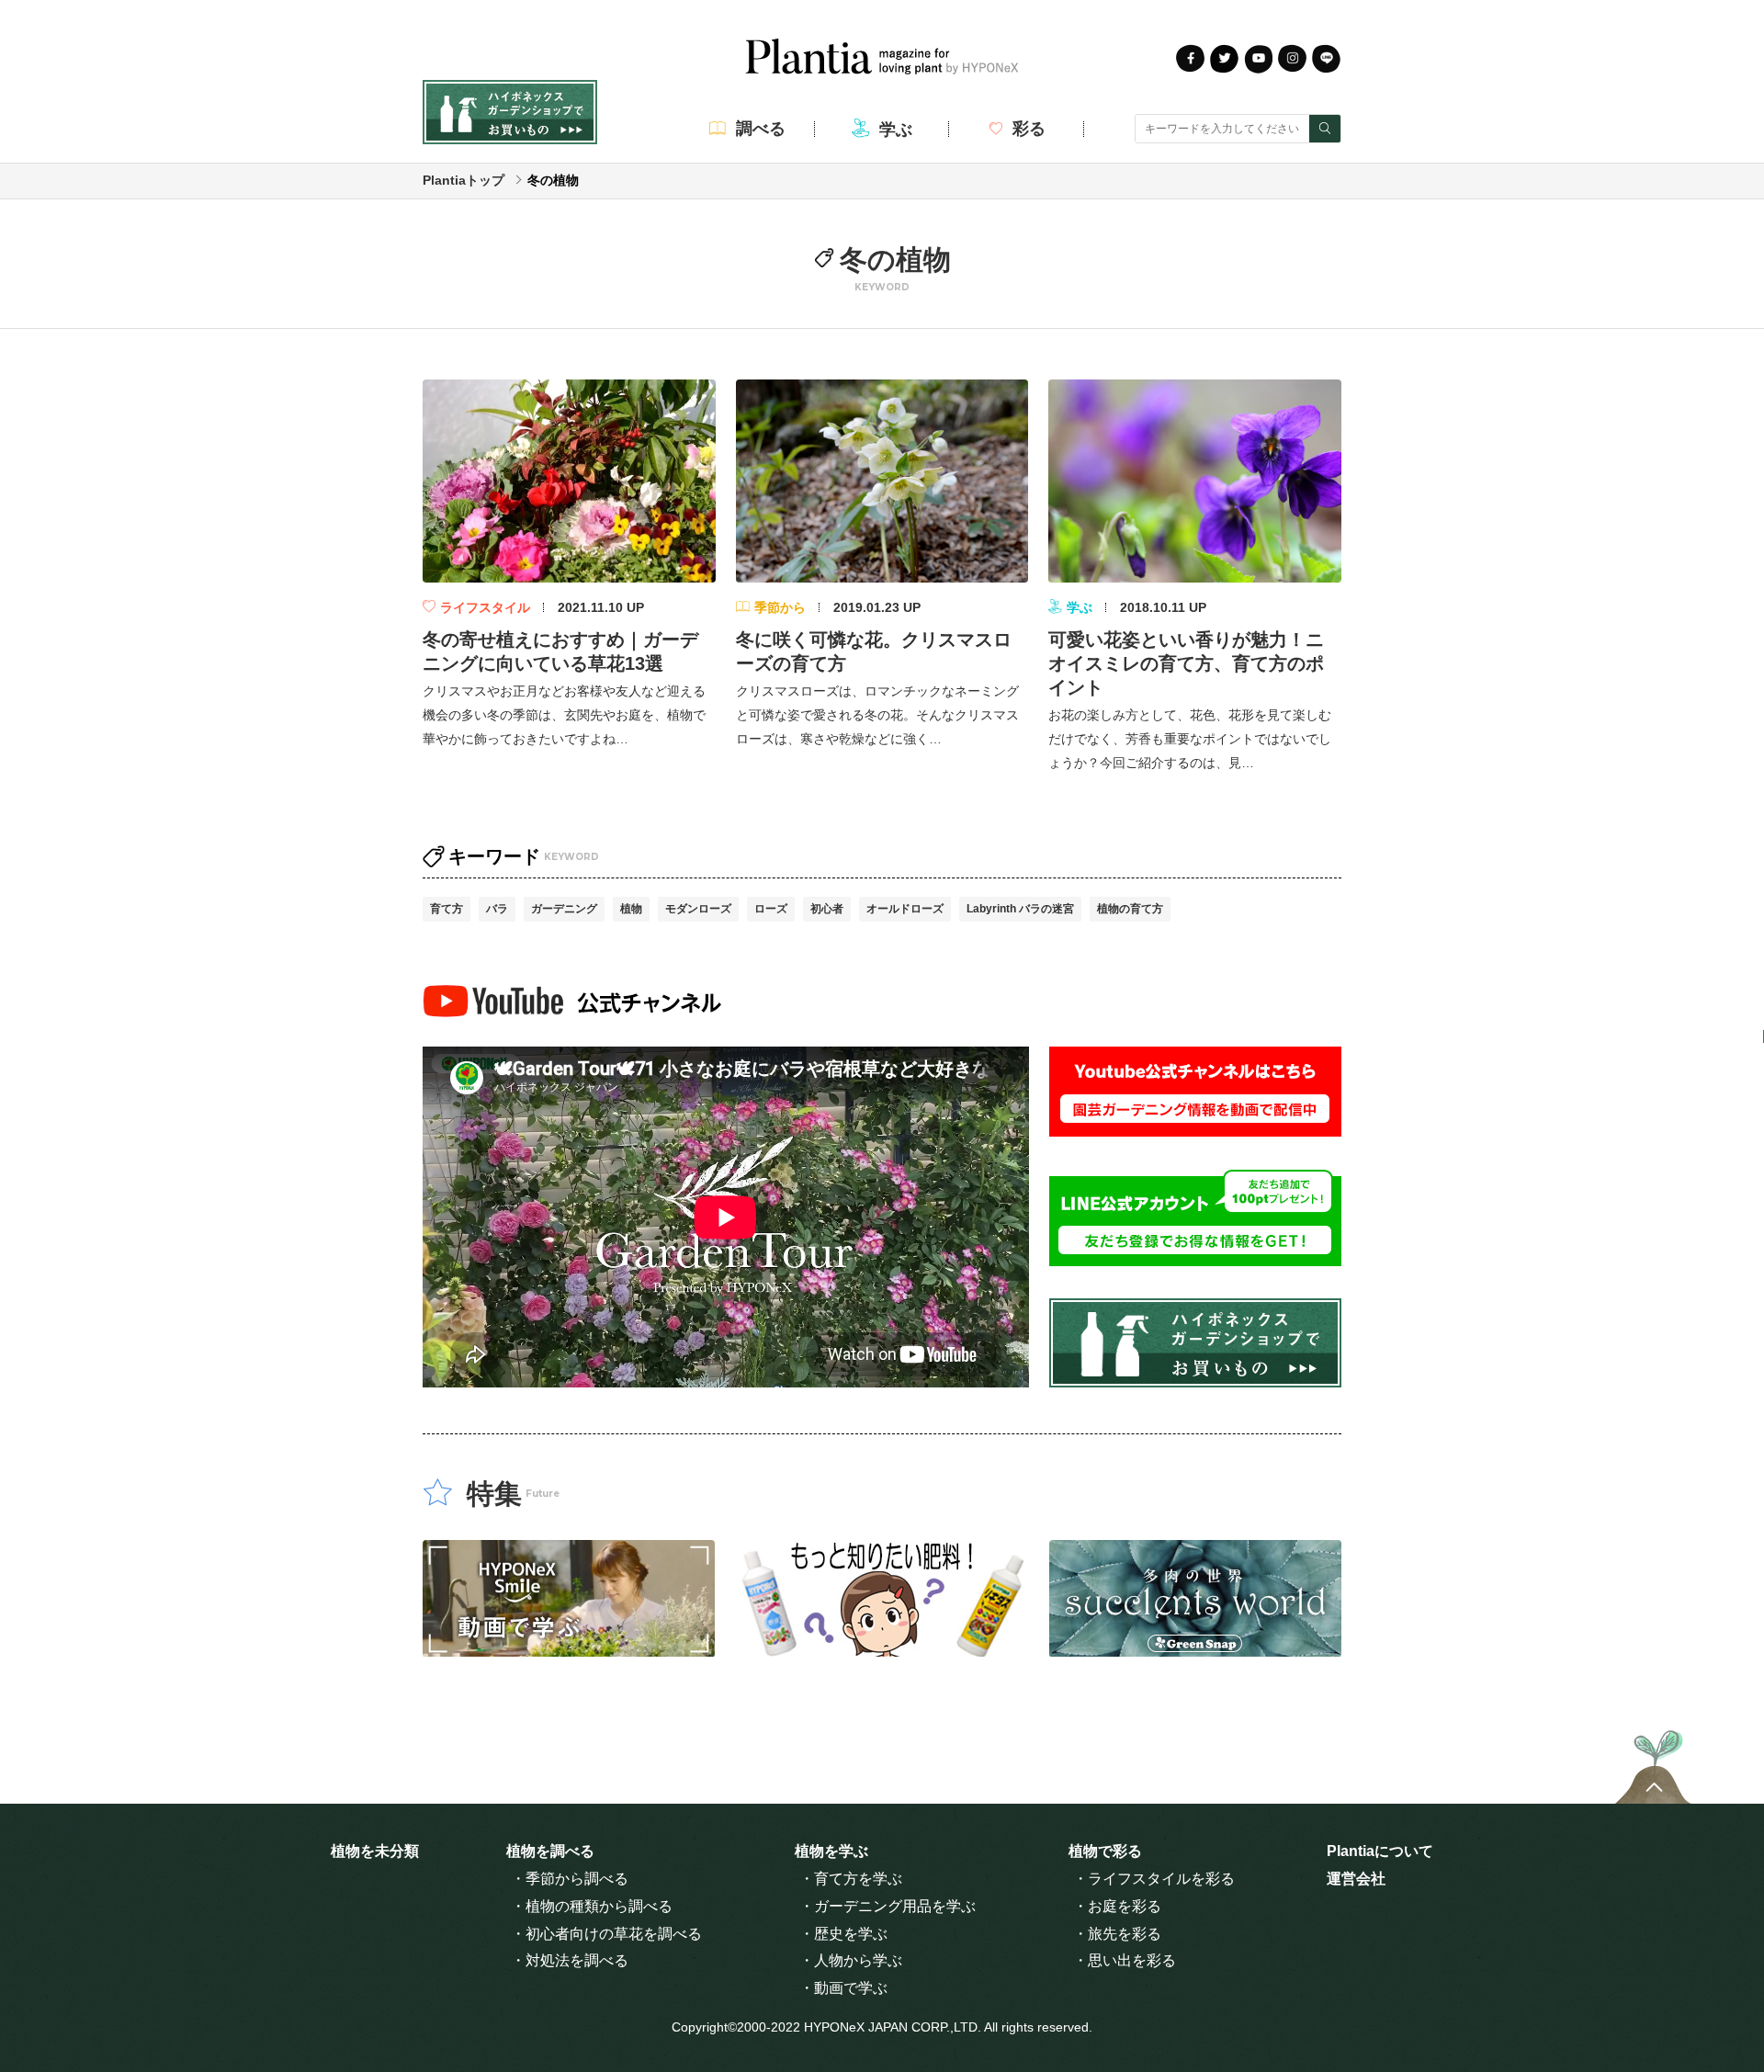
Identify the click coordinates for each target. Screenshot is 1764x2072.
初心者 (827, 909)
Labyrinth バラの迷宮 (1020, 909)
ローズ (771, 909)
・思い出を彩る (1125, 1960)
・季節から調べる (570, 1879)
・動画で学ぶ (843, 1988)
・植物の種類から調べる (592, 1906)
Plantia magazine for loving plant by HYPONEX (882, 57)
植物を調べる (550, 1851)
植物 (631, 909)
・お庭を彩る (1117, 1906)
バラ (497, 909)
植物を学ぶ (831, 1851)
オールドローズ (905, 909)
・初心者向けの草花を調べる (606, 1934)
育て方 (447, 909)
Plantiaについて (1380, 1851)
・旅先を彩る (1117, 1934)
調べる (761, 129)
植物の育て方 (1130, 909)
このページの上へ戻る (1653, 1762)
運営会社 (1356, 1879)
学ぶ (896, 130)
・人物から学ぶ (851, 1960)
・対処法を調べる (570, 1960)
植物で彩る (1105, 1851)
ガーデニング (564, 909)
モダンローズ (698, 909)
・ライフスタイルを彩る (1154, 1879)
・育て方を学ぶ (851, 1879)
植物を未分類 (375, 1851)
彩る (1029, 129)
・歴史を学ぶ (843, 1934)
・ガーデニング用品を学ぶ (888, 1906)
